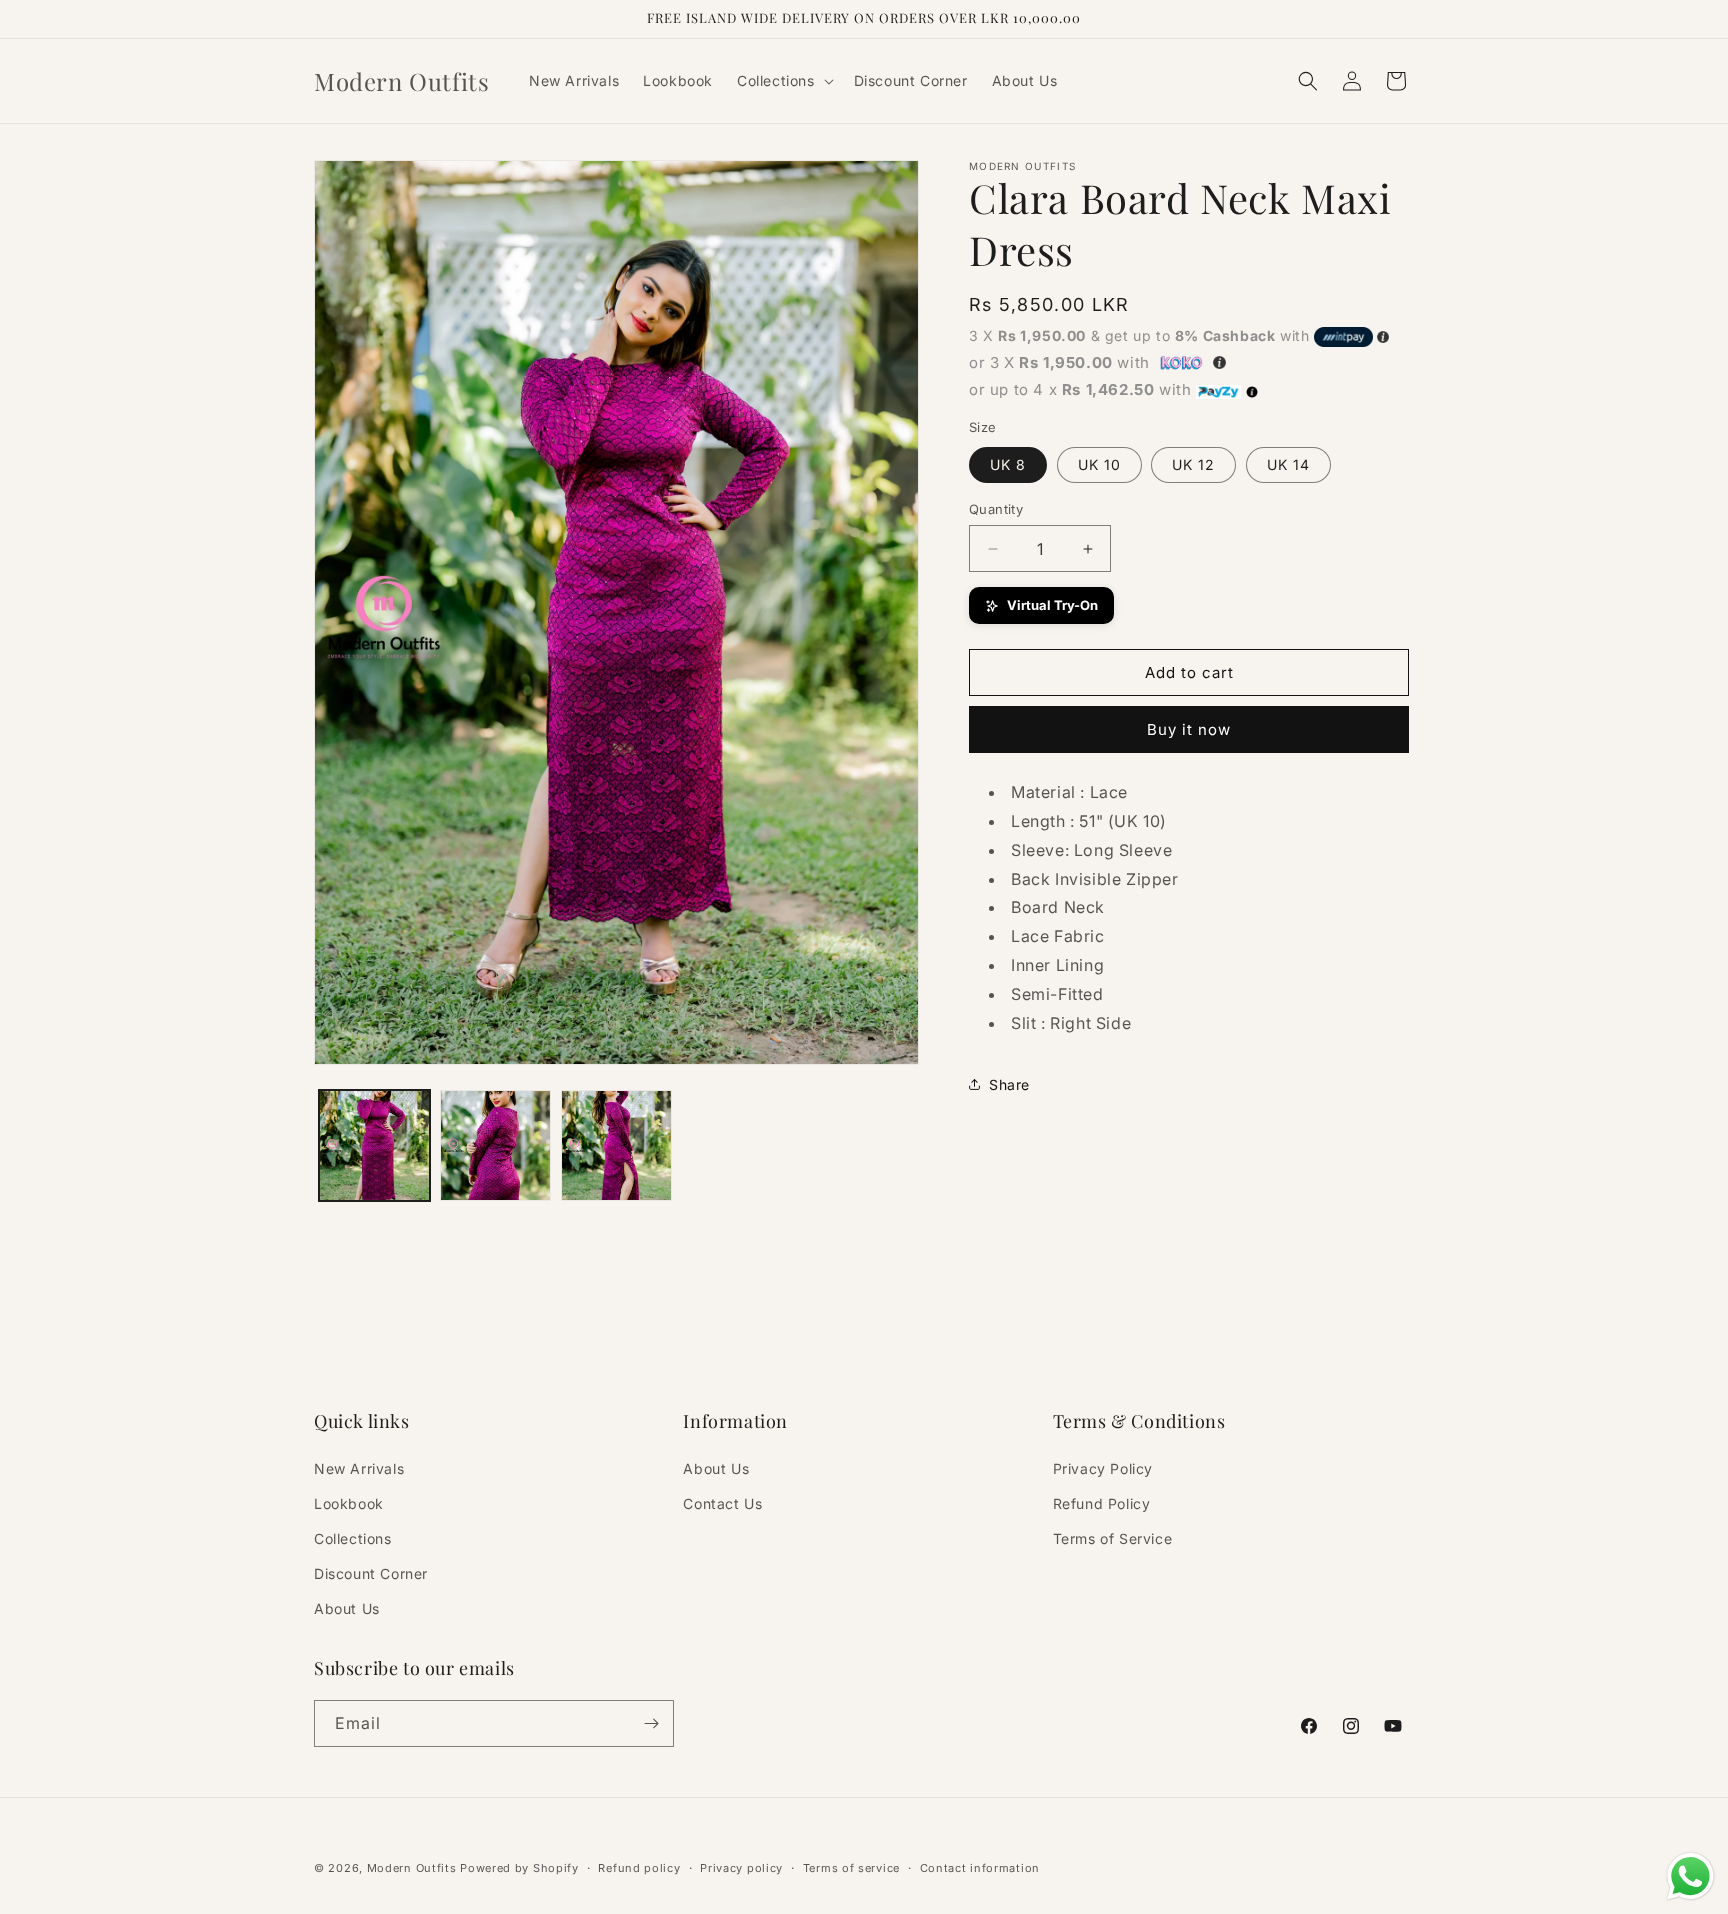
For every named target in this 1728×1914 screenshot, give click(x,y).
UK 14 (1288, 464)
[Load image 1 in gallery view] (374, 1145)
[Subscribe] (651, 1723)
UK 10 (1099, 464)
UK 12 (1193, 464)
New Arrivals (359, 1468)
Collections (353, 1538)
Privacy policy (741, 1868)
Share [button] (1009, 1084)
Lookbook (349, 1503)
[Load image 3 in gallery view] (616, 1145)
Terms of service (851, 1868)
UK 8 (1008, 464)
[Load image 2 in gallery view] (495, 1145)
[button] (783, 81)
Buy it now (1189, 729)
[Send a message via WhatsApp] (1690, 1876)
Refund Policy (1102, 1503)
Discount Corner (371, 1573)
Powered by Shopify (519, 1868)
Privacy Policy (1103, 1468)
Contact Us (722, 1503)
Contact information (980, 1868)
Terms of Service (1113, 1538)
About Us (347, 1608)
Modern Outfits (412, 1868)
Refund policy (639, 1868)
